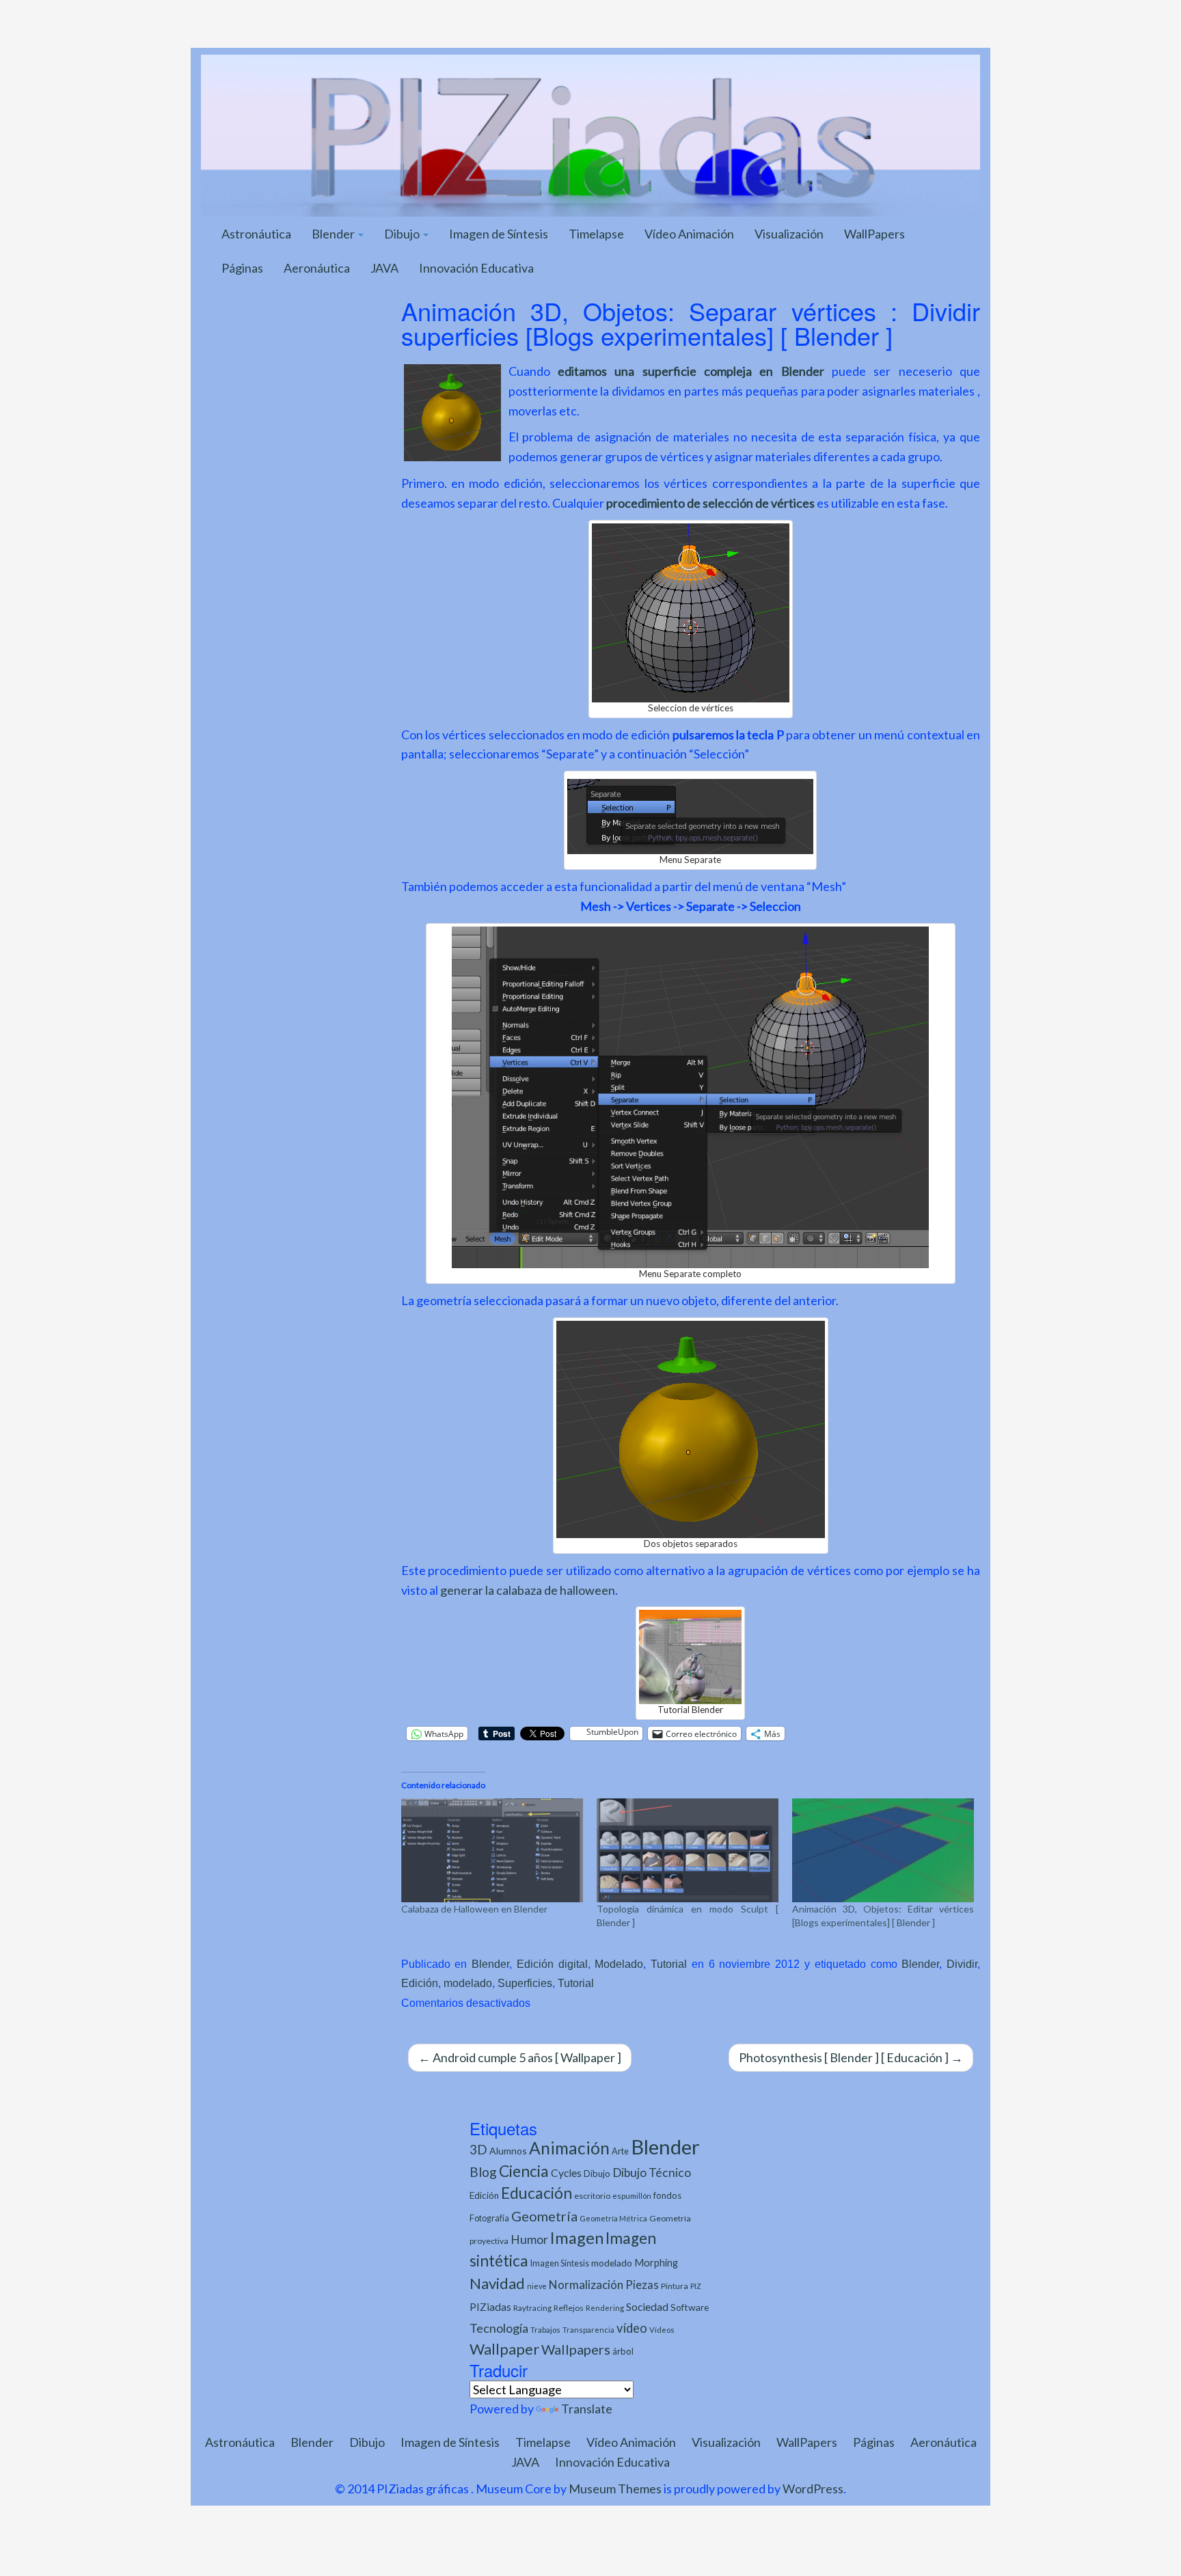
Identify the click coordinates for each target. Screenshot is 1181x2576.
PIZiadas (490, 2307)
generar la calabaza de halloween (528, 1590)
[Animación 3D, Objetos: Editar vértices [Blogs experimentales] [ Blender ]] (883, 1850)
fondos (667, 2195)
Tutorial (669, 1964)
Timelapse (596, 234)
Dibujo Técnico (652, 2173)
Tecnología (499, 2328)
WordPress (813, 2489)
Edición (420, 1983)
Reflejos (569, 2308)
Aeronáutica (317, 268)
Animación (569, 2148)
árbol (623, 2351)
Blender (334, 234)
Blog (483, 2172)
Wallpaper (504, 2349)
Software (690, 2307)
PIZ (696, 2286)
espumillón (632, 2196)
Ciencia (524, 2171)
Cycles (566, 2173)
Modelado (619, 1964)
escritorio (592, 2196)
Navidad (497, 2283)
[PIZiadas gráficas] (590, 134)
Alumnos (508, 2151)
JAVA (384, 268)
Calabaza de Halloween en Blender (474, 1909)
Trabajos (545, 2330)
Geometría (544, 2216)
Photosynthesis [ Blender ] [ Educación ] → (851, 2057)
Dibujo (403, 234)
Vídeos (662, 2330)
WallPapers (874, 234)
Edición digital (552, 1964)
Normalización (586, 2285)
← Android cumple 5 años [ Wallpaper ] (520, 2057)
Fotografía (489, 2218)
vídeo (632, 2328)
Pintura (675, 2286)
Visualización (789, 234)
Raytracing (532, 2308)
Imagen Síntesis (560, 2263)
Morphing (656, 2263)
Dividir (962, 1964)
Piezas (642, 2285)
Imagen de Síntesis (499, 234)
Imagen (577, 2238)
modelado (468, 1983)
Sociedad (647, 2306)
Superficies (525, 1983)
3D (478, 2149)
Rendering (605, 2308)
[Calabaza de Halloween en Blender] (492, 1850)
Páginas (242, 268)
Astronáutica (256, 234)
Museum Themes (615, 2489)
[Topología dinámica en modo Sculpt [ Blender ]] (688, 1850)
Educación (537, 2193)
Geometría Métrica (613, 2218)
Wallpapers (576, 2349)
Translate (587, 2409)
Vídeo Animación (689, 234)
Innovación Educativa (476, 268)
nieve (537, 2286)
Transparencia (588, 2330)
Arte (620, 2151)
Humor (529, 2239)
